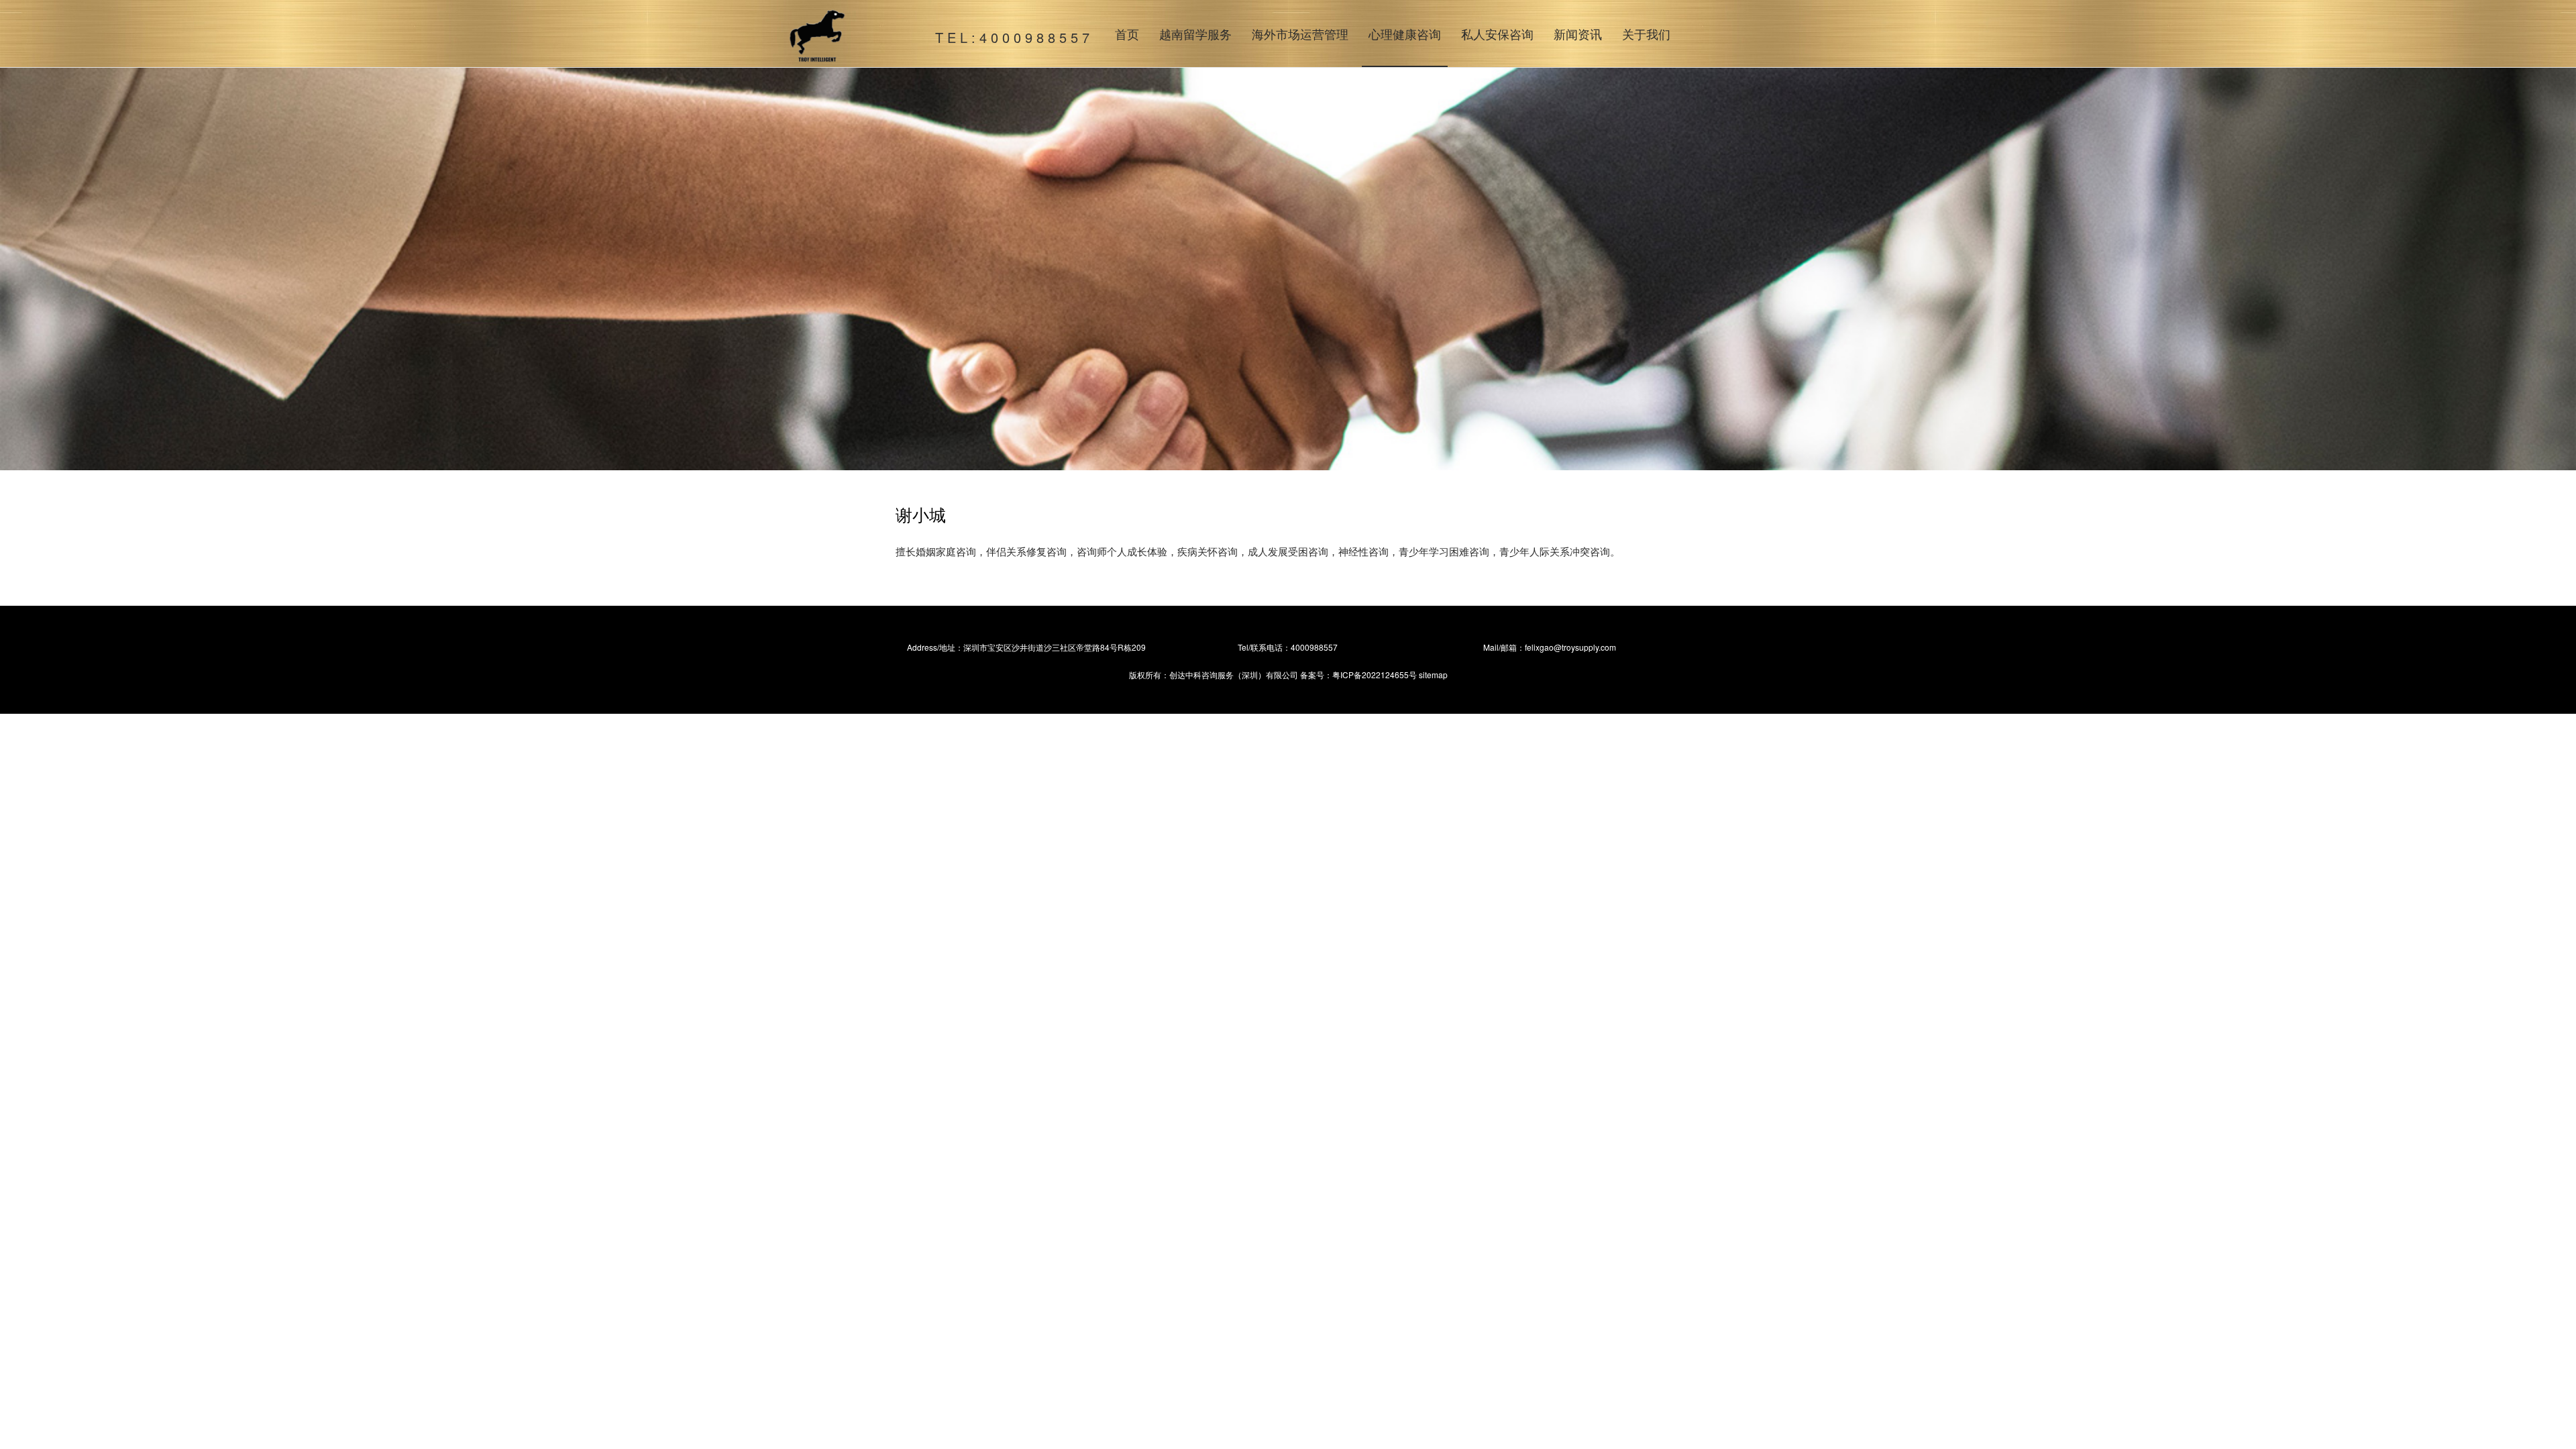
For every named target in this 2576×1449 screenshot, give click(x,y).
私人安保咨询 (1497, 34)
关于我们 (1646, 34)
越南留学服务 (1195, 34)
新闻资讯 (1578, 34)
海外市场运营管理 (1300, 34)
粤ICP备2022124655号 (1375, 675)
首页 (1127, 34)
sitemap (1433, 675)
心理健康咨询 (1405, 34)
